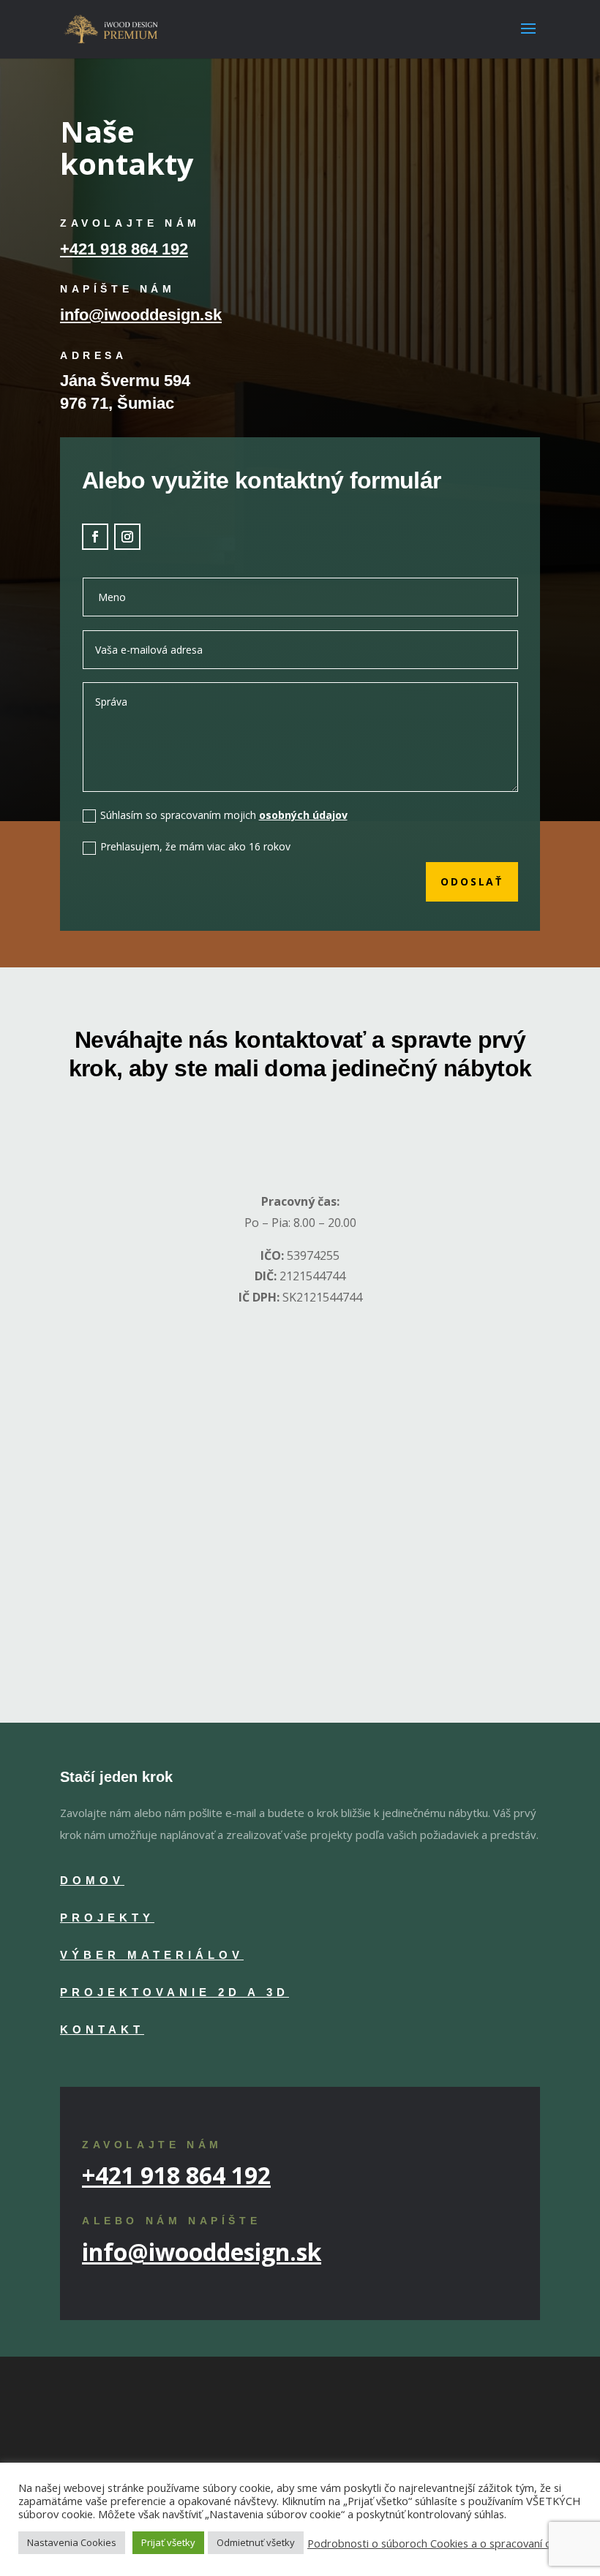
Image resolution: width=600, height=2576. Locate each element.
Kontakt (102, 2029)
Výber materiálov (152, 1955)
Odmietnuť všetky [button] (256, 2542)
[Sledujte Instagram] (127, 537)
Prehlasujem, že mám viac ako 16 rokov (195, 846)
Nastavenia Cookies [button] (72, 2542)
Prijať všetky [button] (168, 2542)
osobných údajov (303, 815)
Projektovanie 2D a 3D (175, 1992)
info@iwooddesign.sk (141, 315)
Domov (92, 1880)
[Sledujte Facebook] (95, 537)
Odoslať (472, 881)
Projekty (107, 1918)
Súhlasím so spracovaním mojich (224, 815)
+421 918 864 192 (124, 249)
